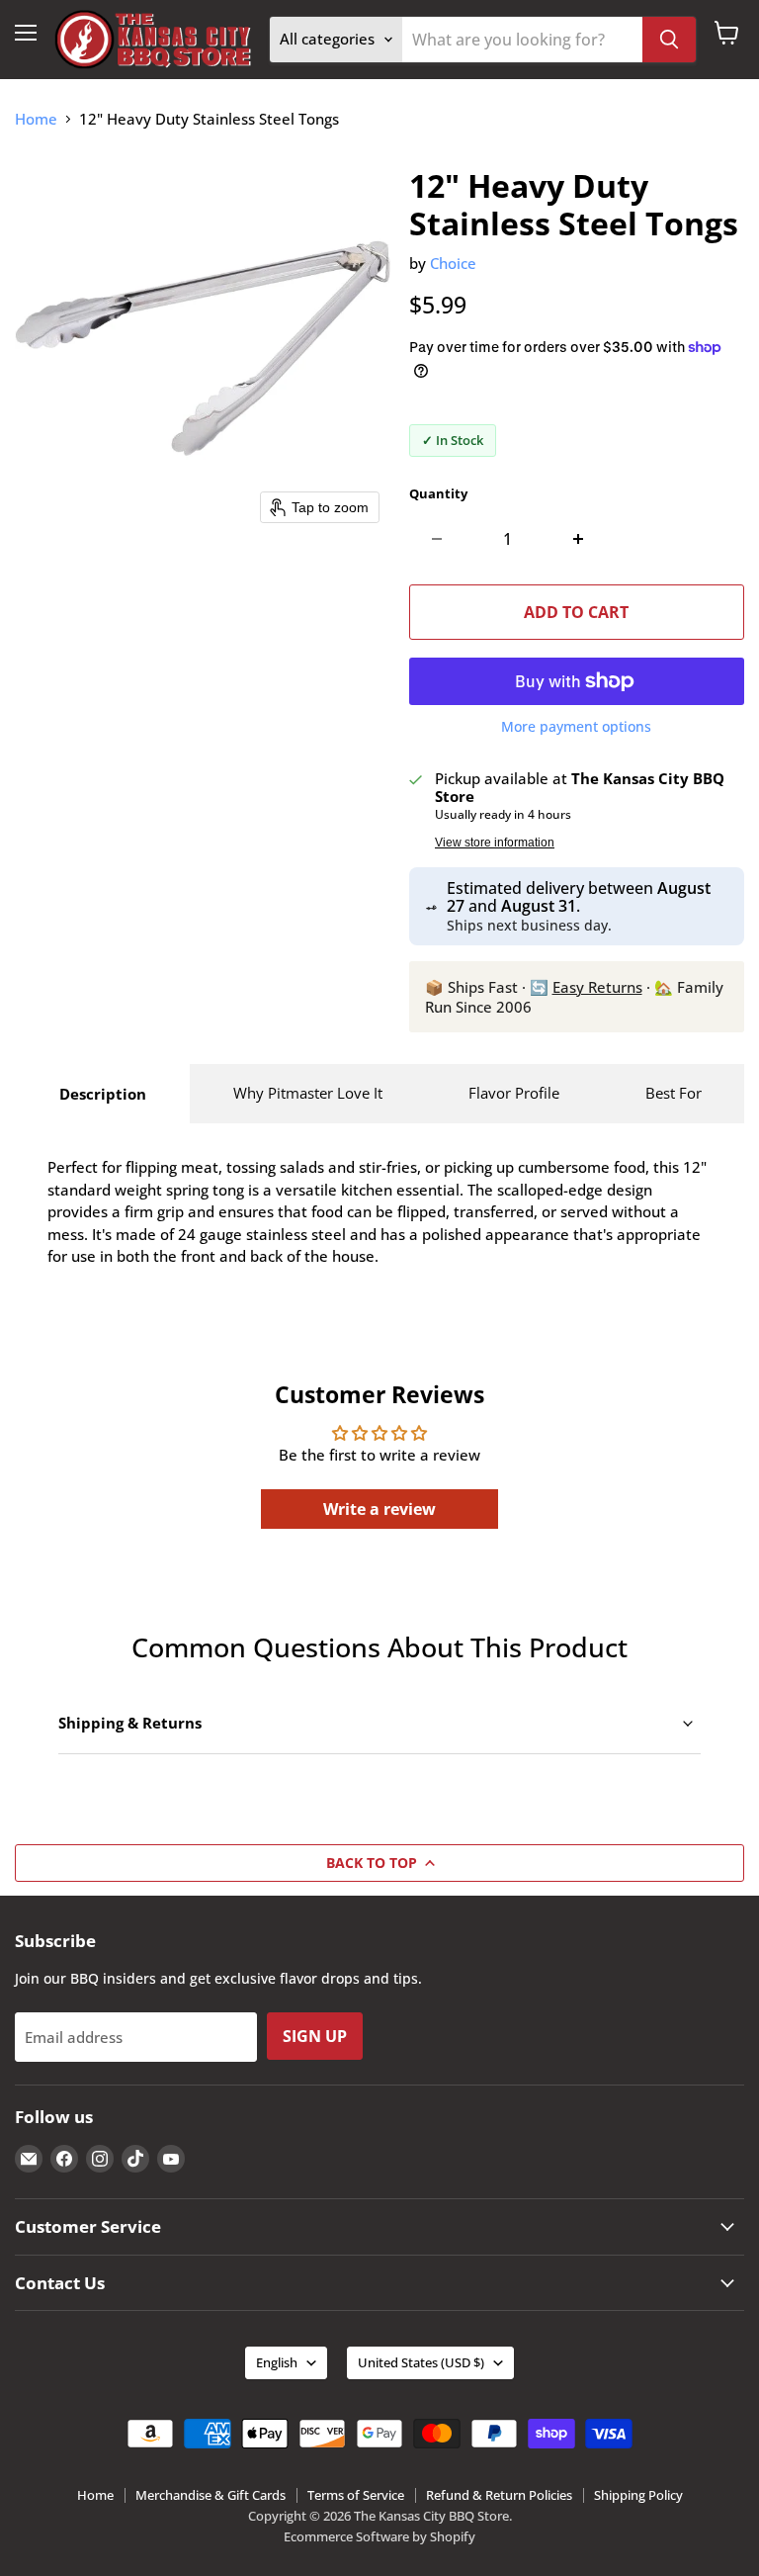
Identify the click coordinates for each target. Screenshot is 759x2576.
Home (36, 119)
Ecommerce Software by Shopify (379, 2536)
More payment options (576, 727)
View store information (495, 843)
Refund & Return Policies (499, 2495)
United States (421, 2362)
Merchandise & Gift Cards (211, 2495)
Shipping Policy (638, 2495)
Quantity (438, 494)
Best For (674, 1093)
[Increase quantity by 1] (579, 539)
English (277, 2362)
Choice (453, 263)
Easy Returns (597, 987)
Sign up (315, 2036)
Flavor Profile (514, 1093)
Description (103, 1094)
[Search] (669, 40)
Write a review (379, 1509)
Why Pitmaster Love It (308, 1093)
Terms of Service (356, 2495)
